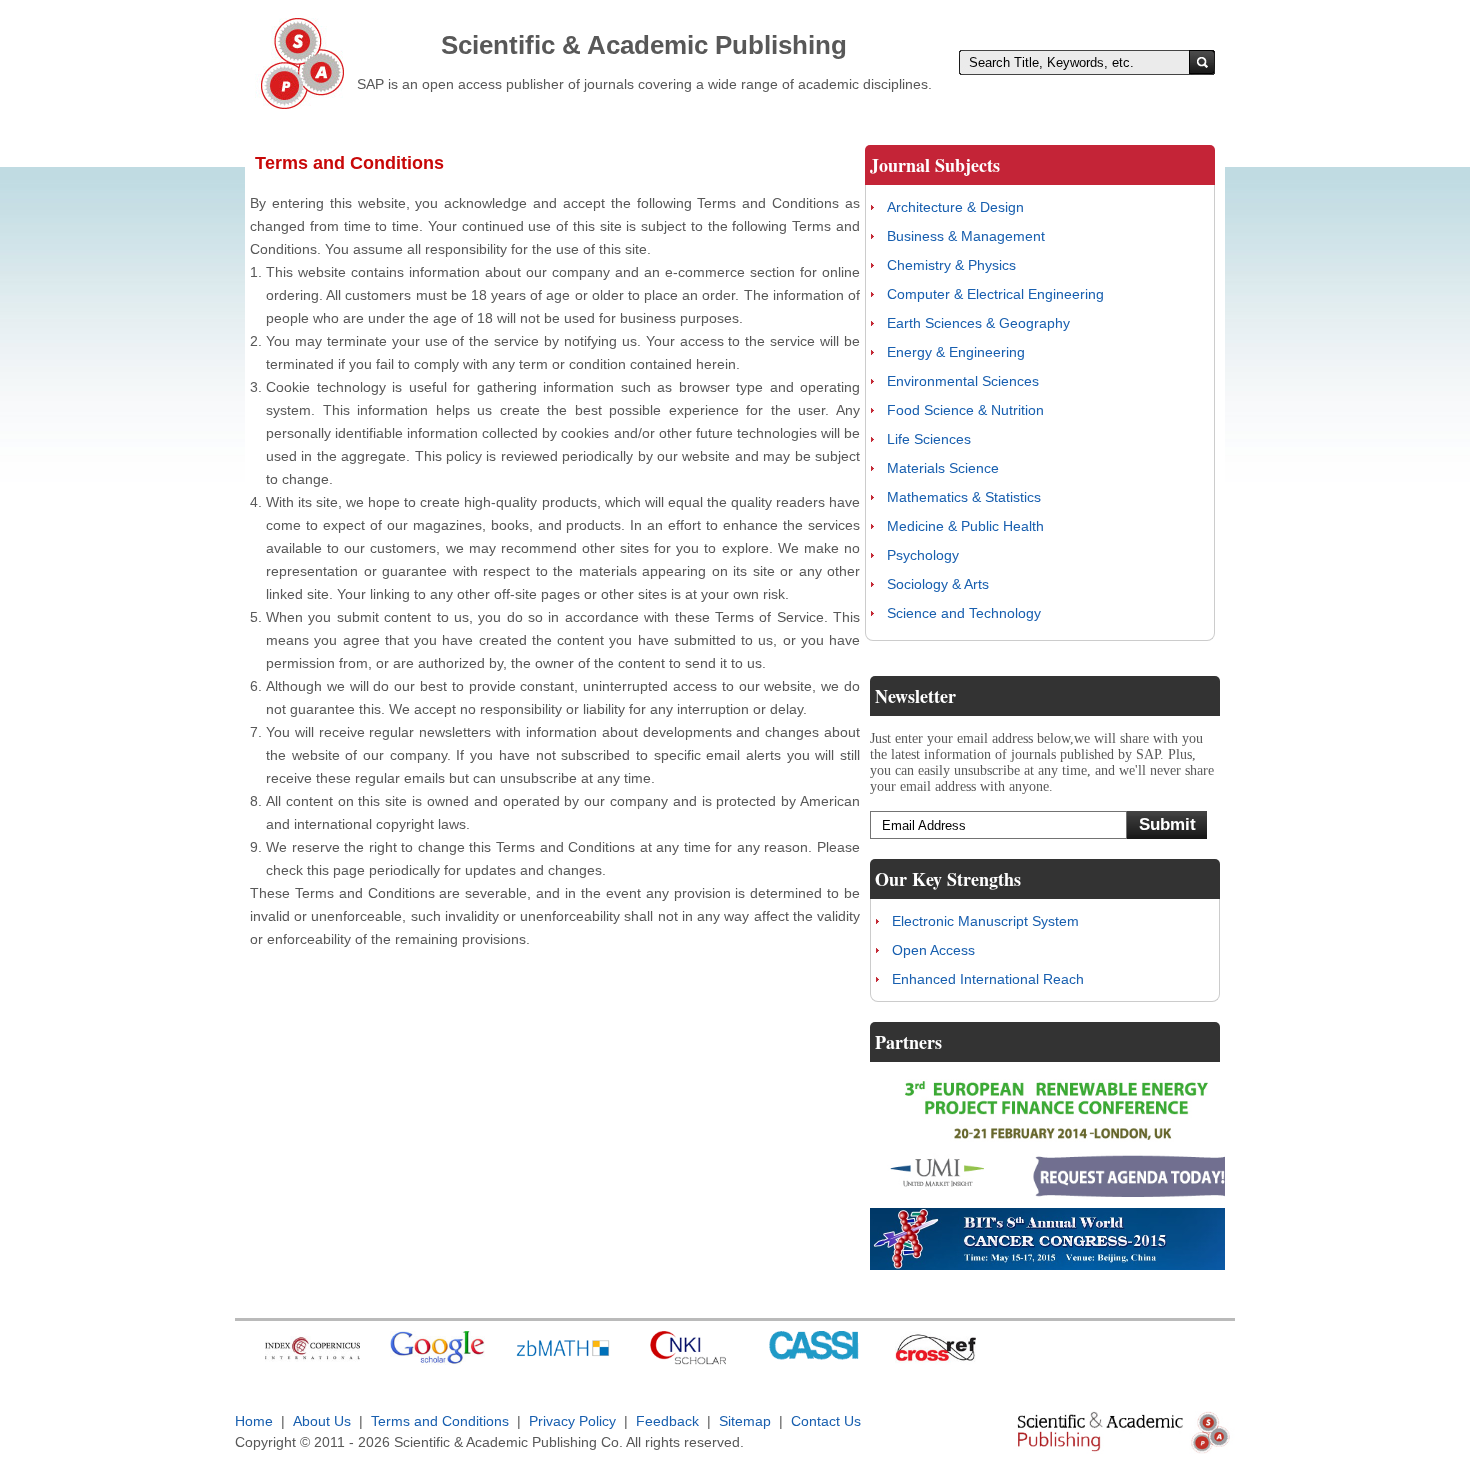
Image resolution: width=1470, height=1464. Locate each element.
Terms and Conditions (440, 1421)
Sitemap (745, 1421)
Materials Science (943, 468)
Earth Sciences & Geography (978, 323)
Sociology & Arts (938, 584)
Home (254, 1421)
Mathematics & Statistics (964, 497)
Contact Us (826, 1421)
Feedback (667, 1421)
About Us (322, 1421)
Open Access (933, 950)
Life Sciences (929, 439)
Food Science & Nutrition (965, 410)
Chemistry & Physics (951, 265)
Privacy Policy (572, 1421)
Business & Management (966, 236)
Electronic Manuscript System (985, 921)
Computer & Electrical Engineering (995, 294)
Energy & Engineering (956, 352)
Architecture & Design (955, 207)
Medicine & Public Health (965, 526)
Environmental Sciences (963, 381)
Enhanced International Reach (988, 979)
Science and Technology (964, 613)
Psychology (923, 555)
